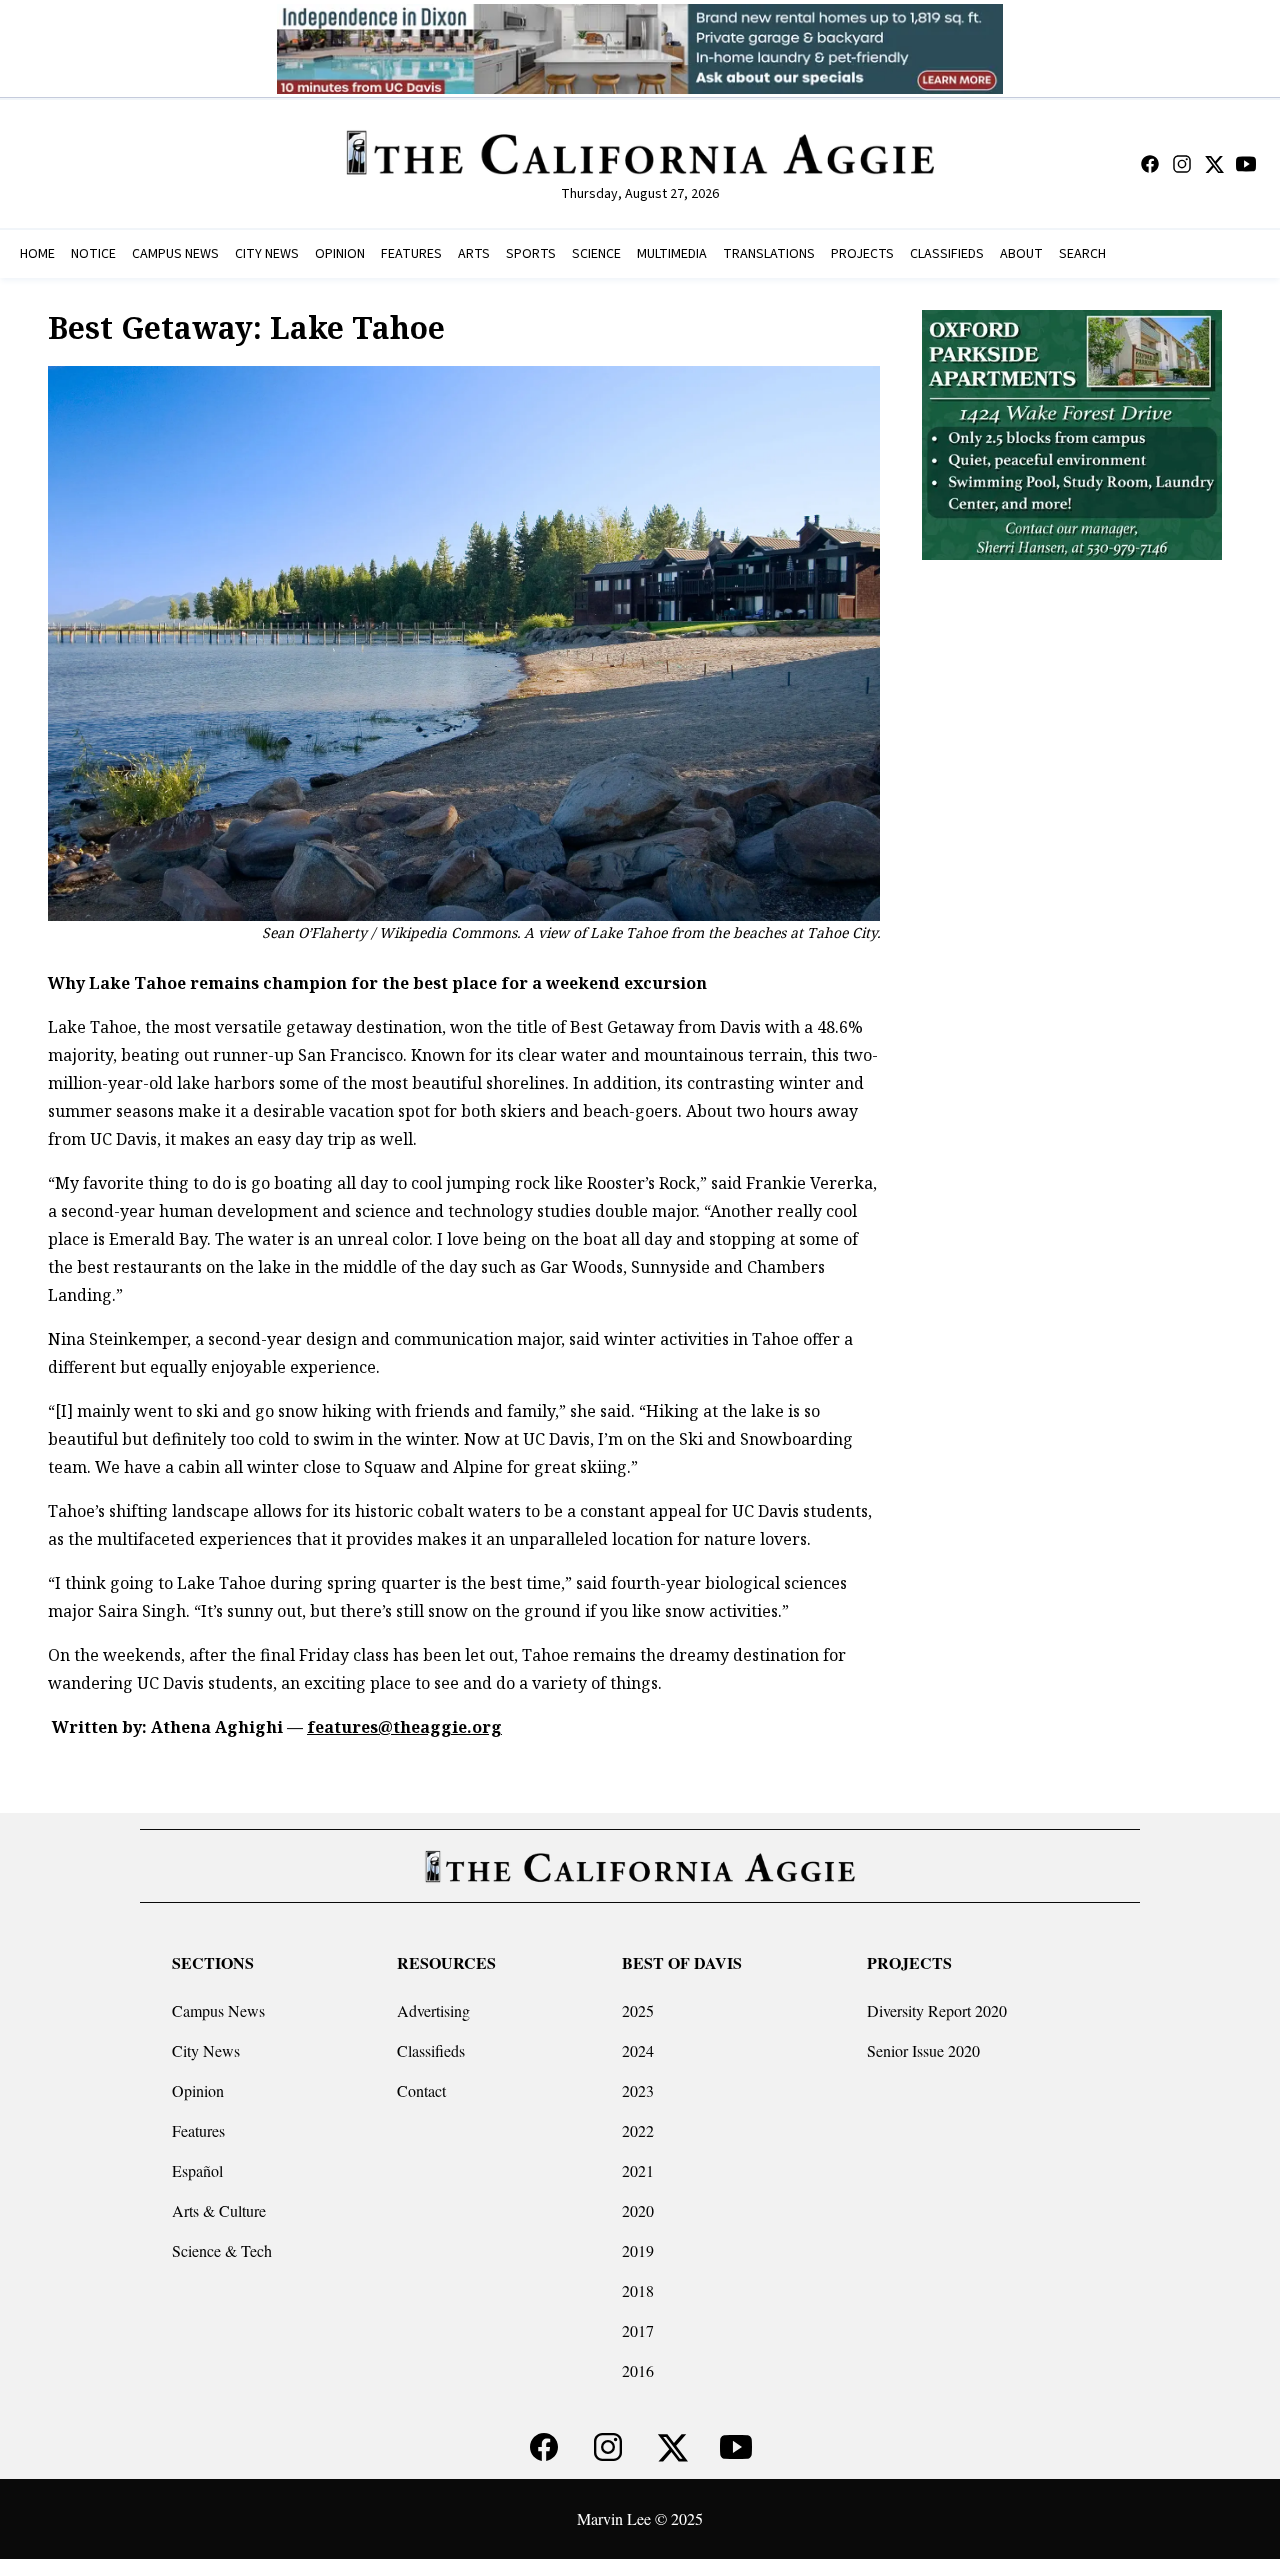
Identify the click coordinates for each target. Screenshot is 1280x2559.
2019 (638, 2250)
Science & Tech (222, 2250)
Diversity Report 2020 (937, 2010)
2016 (638, 2370)
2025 (638, 2010)
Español (197, 2170)
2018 (638, 2290)
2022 (638, 2130)
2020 (638, 2210)
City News (206, 2050)
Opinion (198, 2090)
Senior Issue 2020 (923, 2050)
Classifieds (431, 2050)
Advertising (433, 2010)
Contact (421, 2090)
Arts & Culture (219, 2210)
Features (198, 2130)
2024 (638, 2050)
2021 (638, 2170)
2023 (638, 2090)
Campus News (218, 2010)
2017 (638, 2330)
